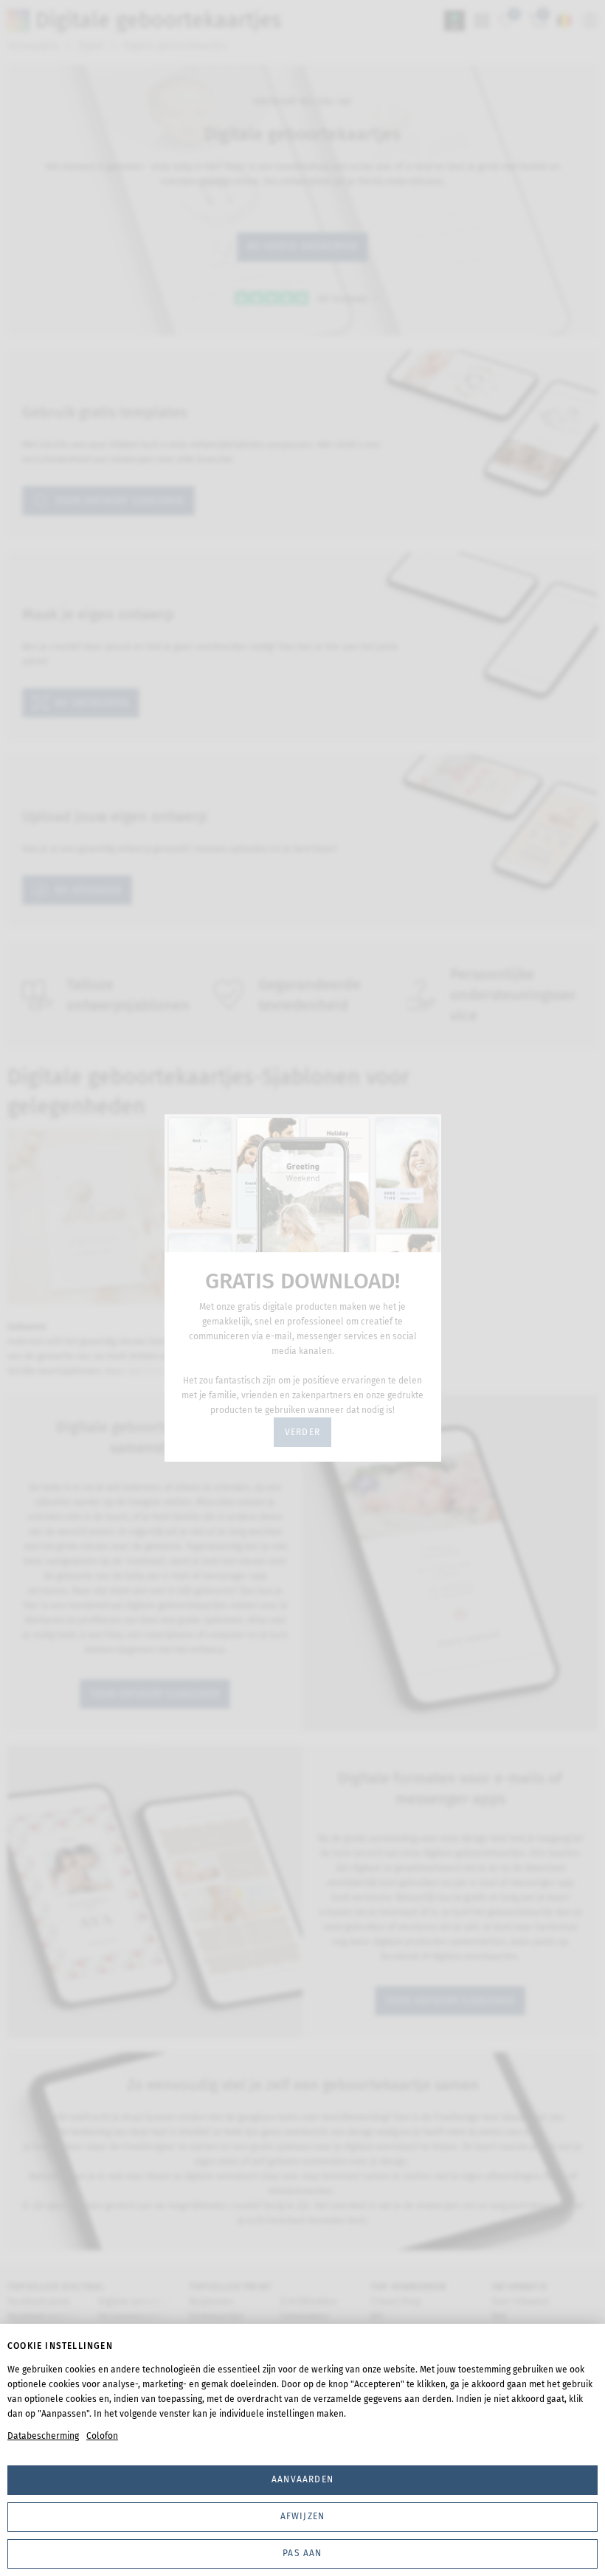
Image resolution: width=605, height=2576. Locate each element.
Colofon (102, 2436)
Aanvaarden (302, 2479)
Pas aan (302, 2553)
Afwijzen (303, 2516)
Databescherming (43, 2436)
